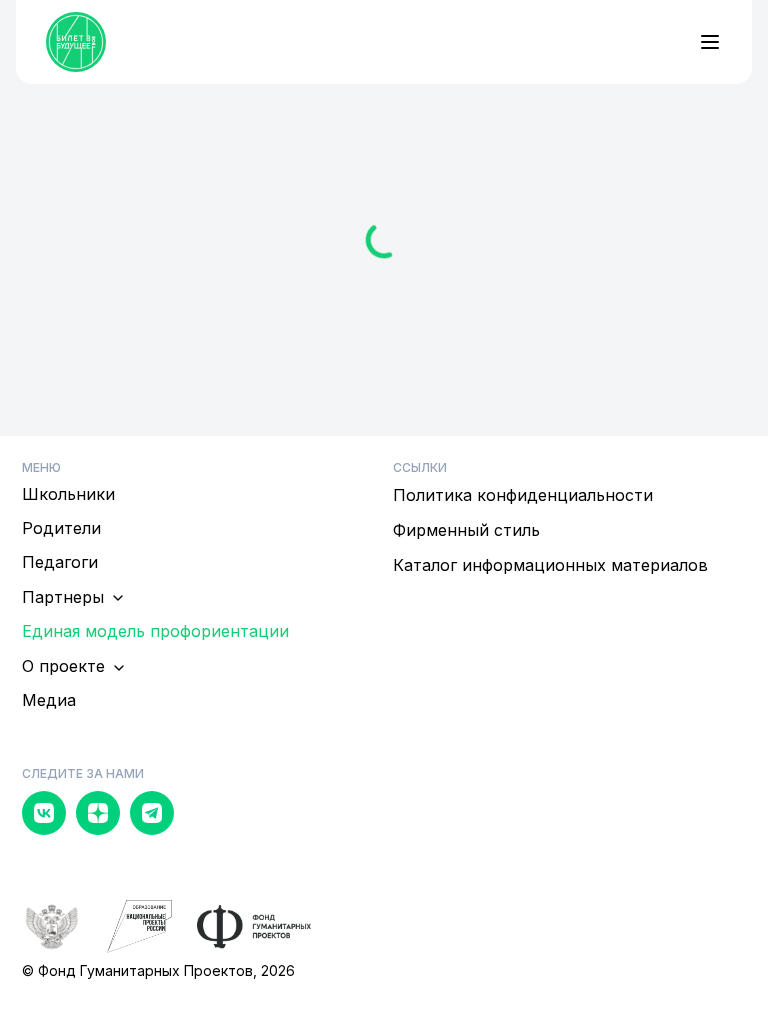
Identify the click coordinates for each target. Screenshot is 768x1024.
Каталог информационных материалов (550, 565)
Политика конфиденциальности (523, 495)
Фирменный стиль (466, 530)
